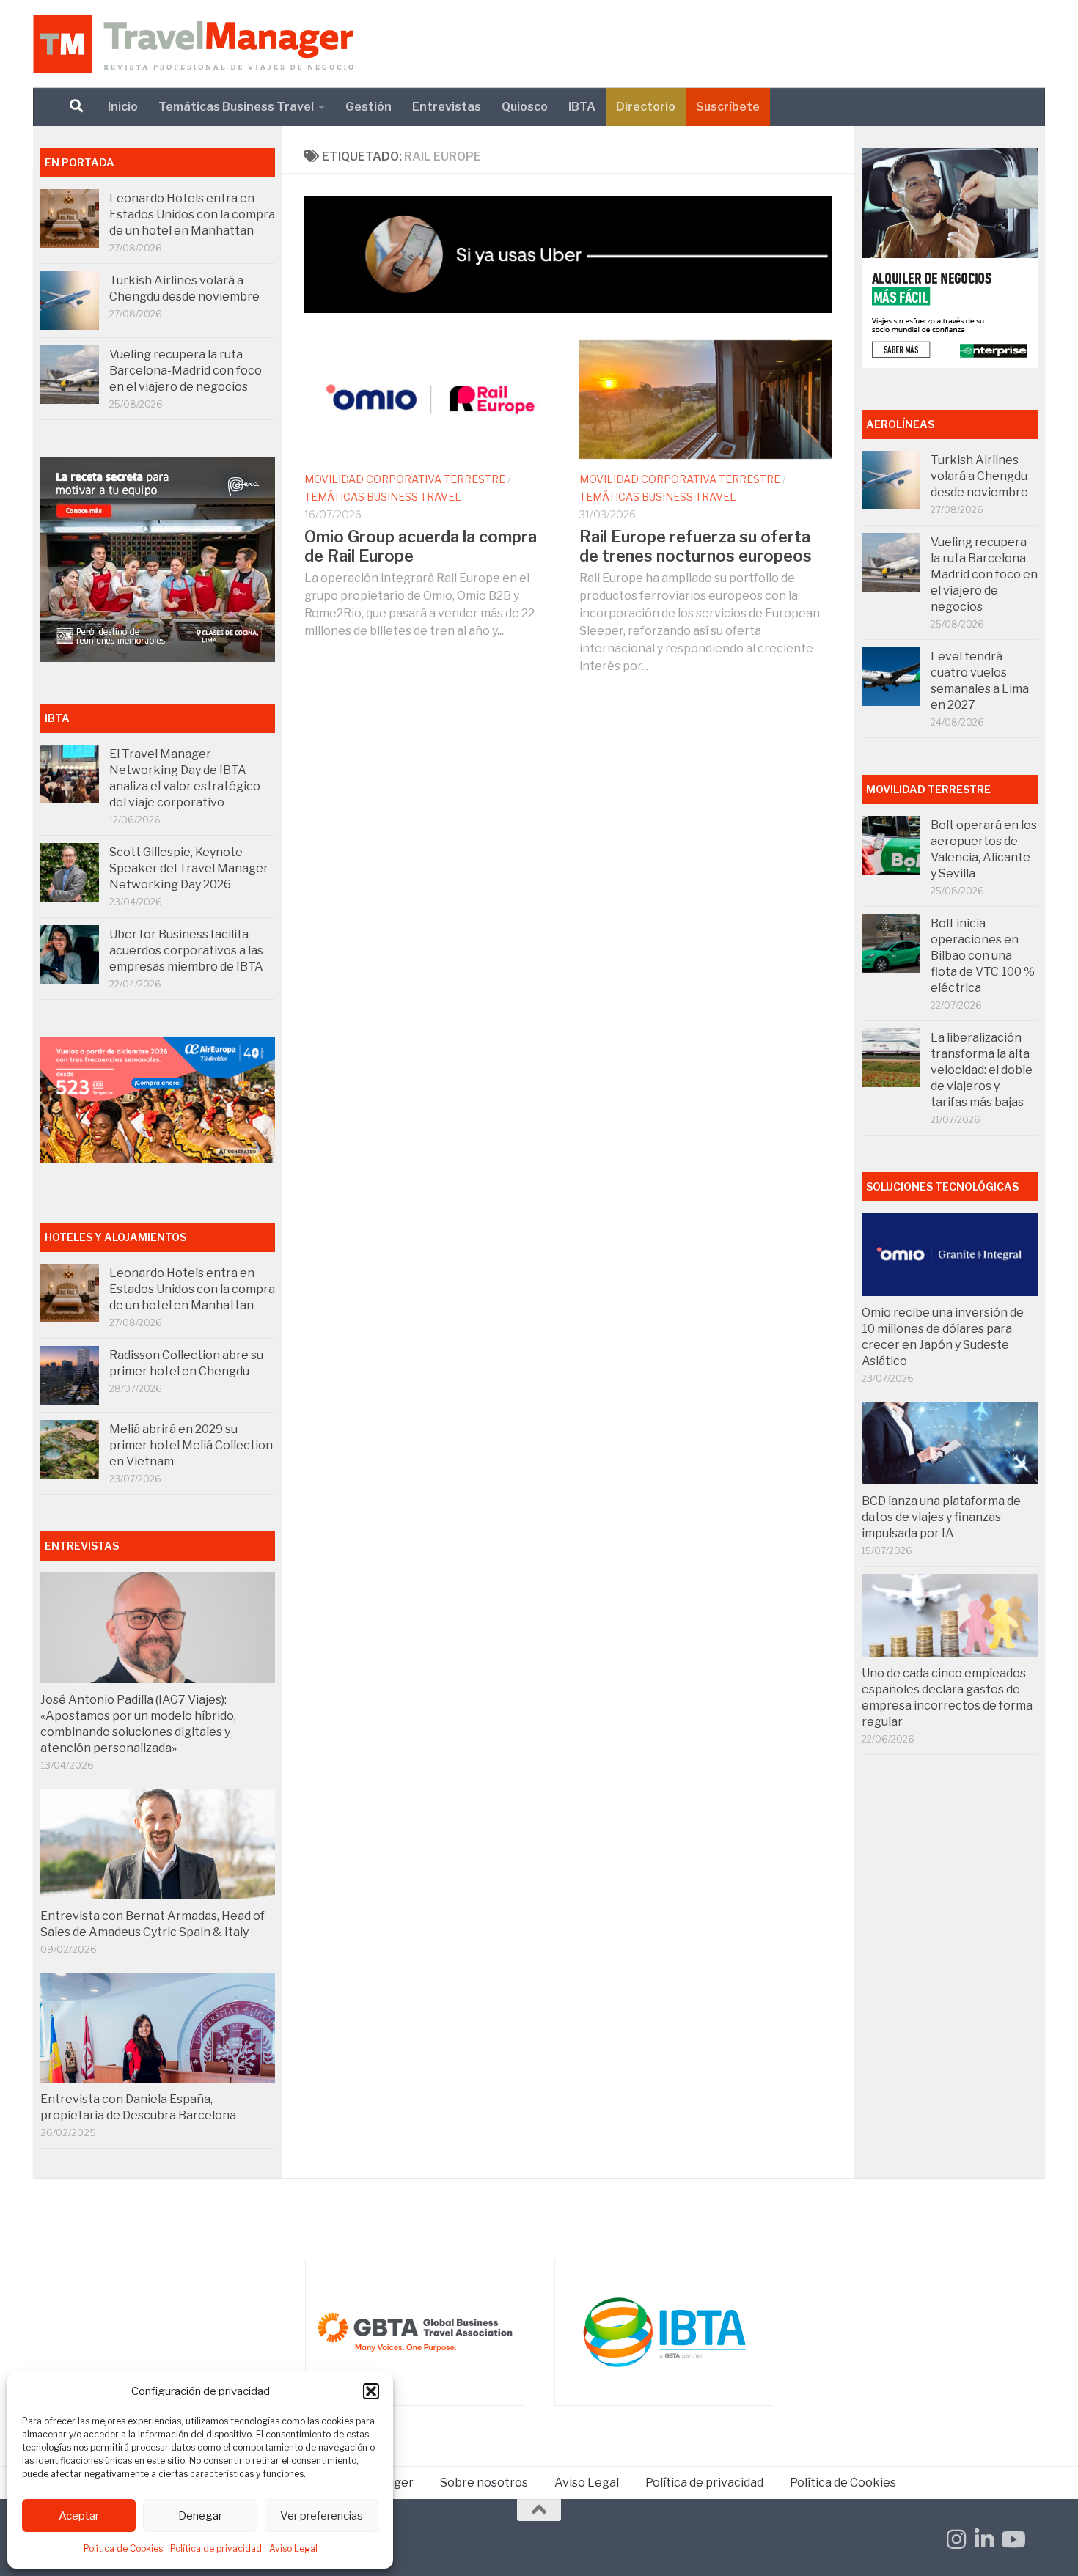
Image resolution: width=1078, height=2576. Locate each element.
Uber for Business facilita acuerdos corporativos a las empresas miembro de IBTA (186, 950)
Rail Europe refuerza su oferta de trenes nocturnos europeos (696, 546)
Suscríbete (728, 107)
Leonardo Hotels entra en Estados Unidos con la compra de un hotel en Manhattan (192, 214)
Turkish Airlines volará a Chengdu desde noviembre (979, 476)
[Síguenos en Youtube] (1012, 2539)
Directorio (646, 107)
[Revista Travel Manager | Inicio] (193, 44)
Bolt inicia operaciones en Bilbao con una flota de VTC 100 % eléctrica (983, 956)
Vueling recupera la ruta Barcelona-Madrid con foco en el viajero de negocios (186, 371)
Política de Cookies (123, 2549)
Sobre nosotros (484, 2483)
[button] (371, 2391)
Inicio (123, 107)
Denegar (200, 2516)
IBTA (582, 107)
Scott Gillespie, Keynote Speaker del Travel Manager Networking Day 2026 (189, 868)
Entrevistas (447, 107)
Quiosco (525, 107)
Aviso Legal (293, 2549)
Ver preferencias (322, 2516)
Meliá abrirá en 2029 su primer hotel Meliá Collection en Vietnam (191, 1445)
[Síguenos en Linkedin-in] (984, 2539)
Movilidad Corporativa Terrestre (405, 479)
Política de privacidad (216, 2549)
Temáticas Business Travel (236, 107)
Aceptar (79, 2516)
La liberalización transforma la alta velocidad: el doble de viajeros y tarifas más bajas (982, 1070)
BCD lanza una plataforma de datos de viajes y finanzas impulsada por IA (941, 1517)
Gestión (368, 107)
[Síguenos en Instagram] (956, 2539)
